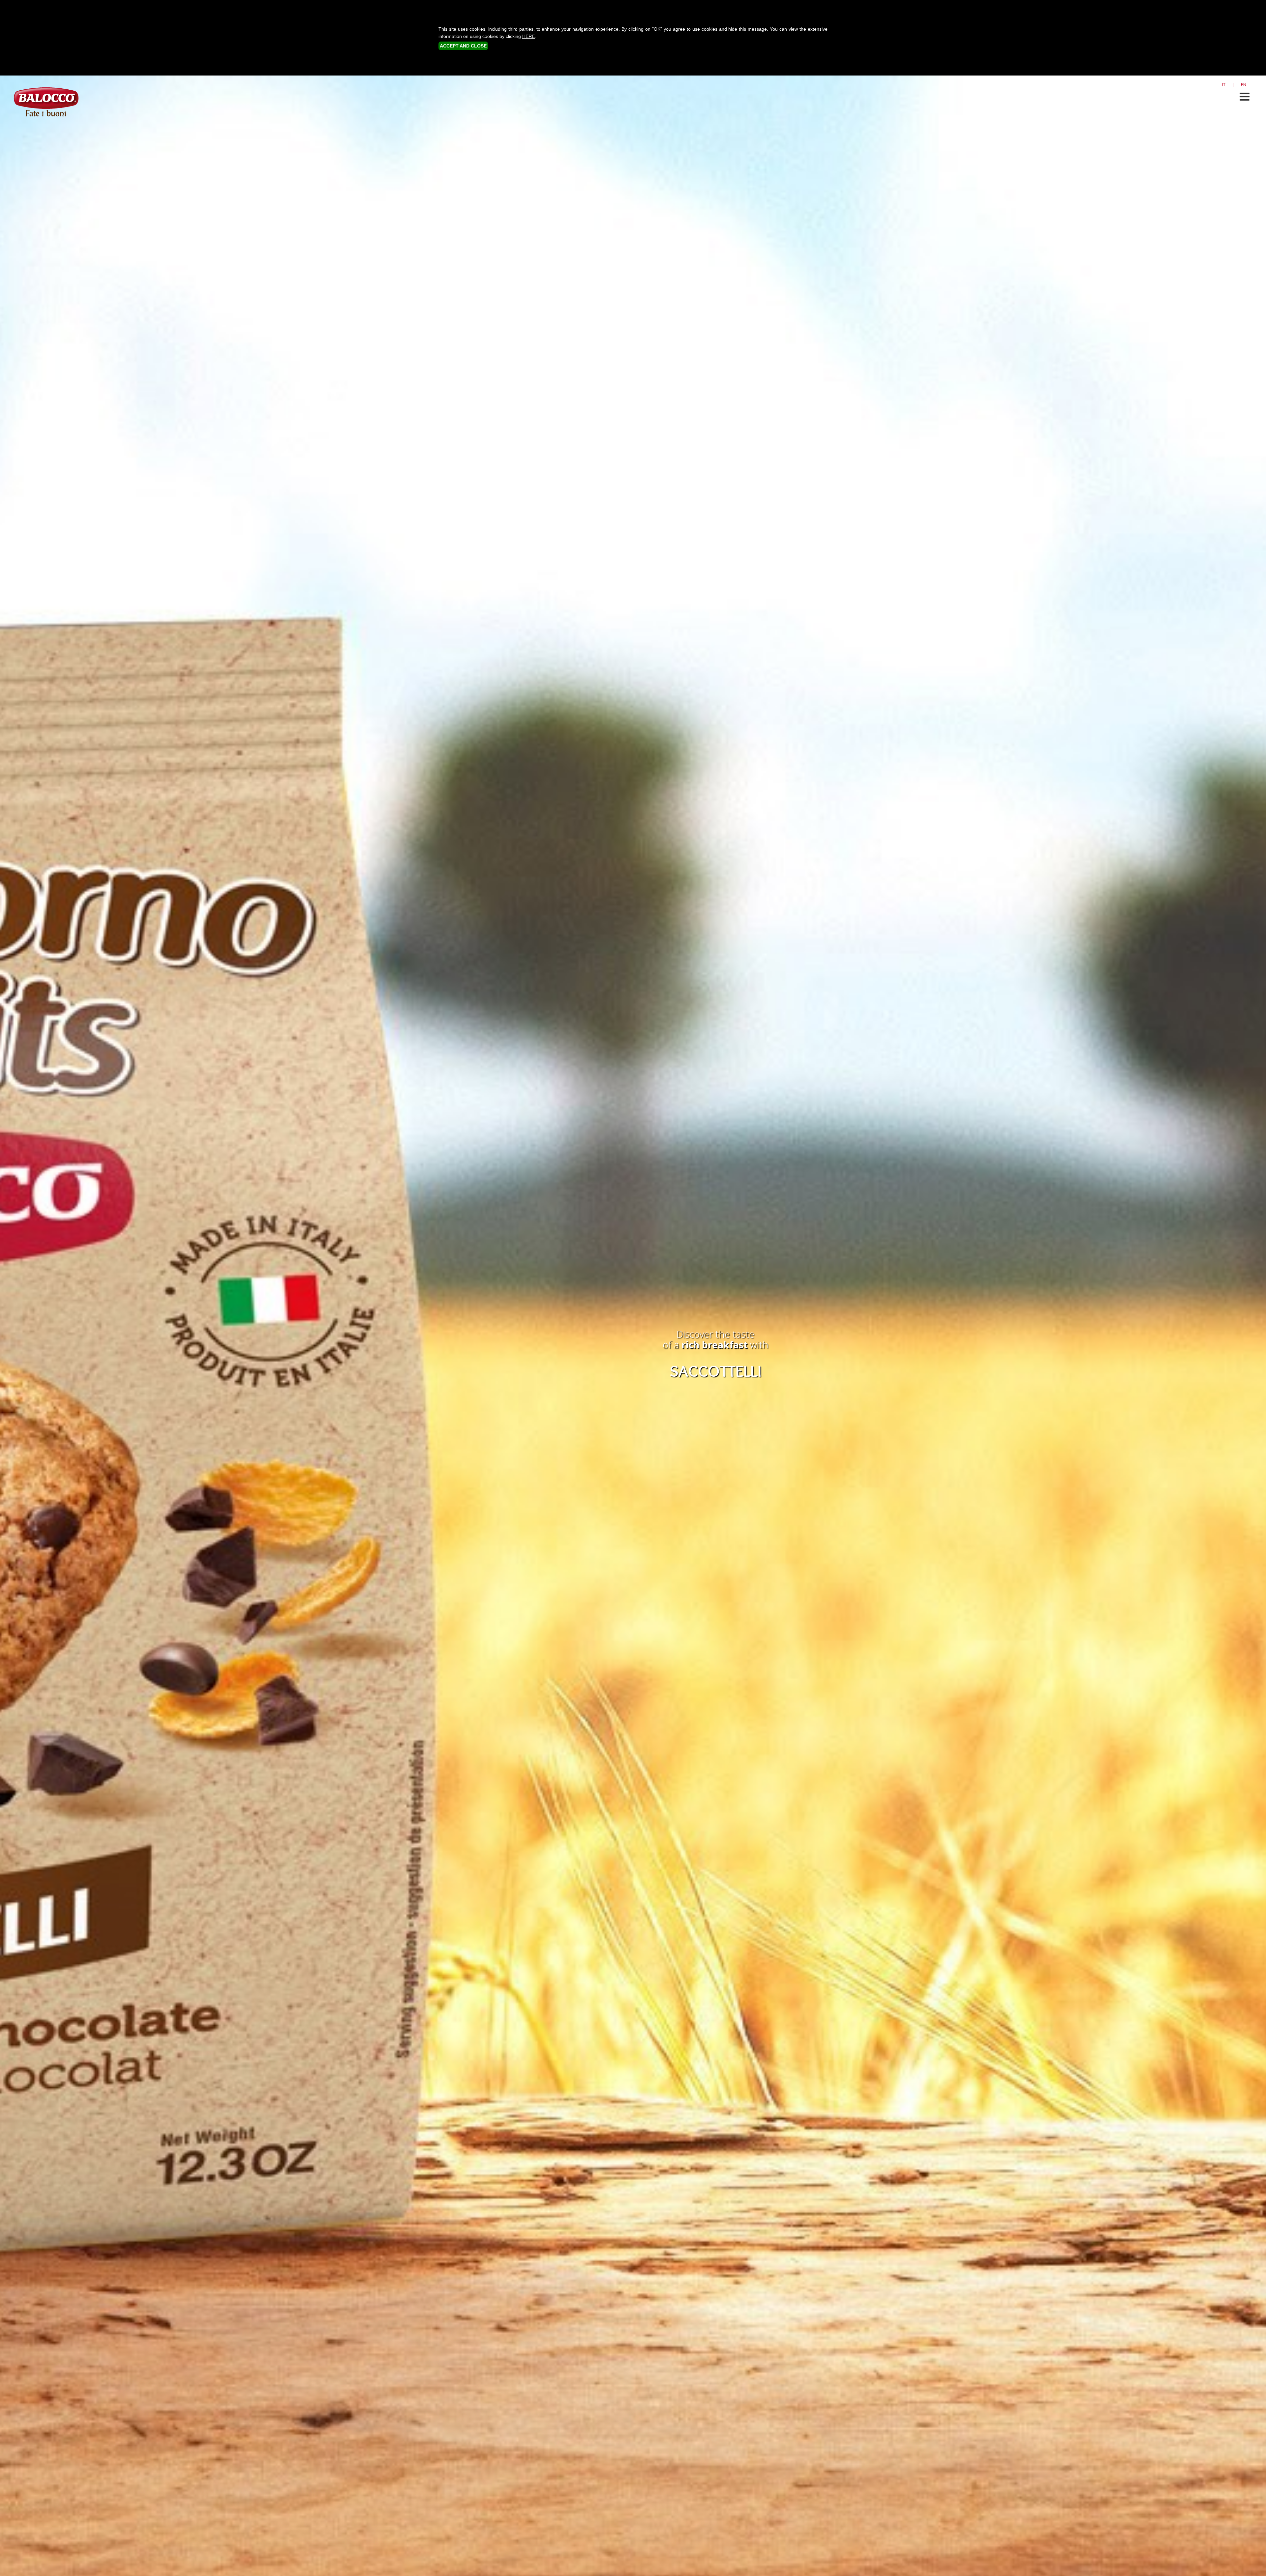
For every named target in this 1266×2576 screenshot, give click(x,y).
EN (1244, 84)
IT (1224, 84)
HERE (528, 36)
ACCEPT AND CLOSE (463, 46)
